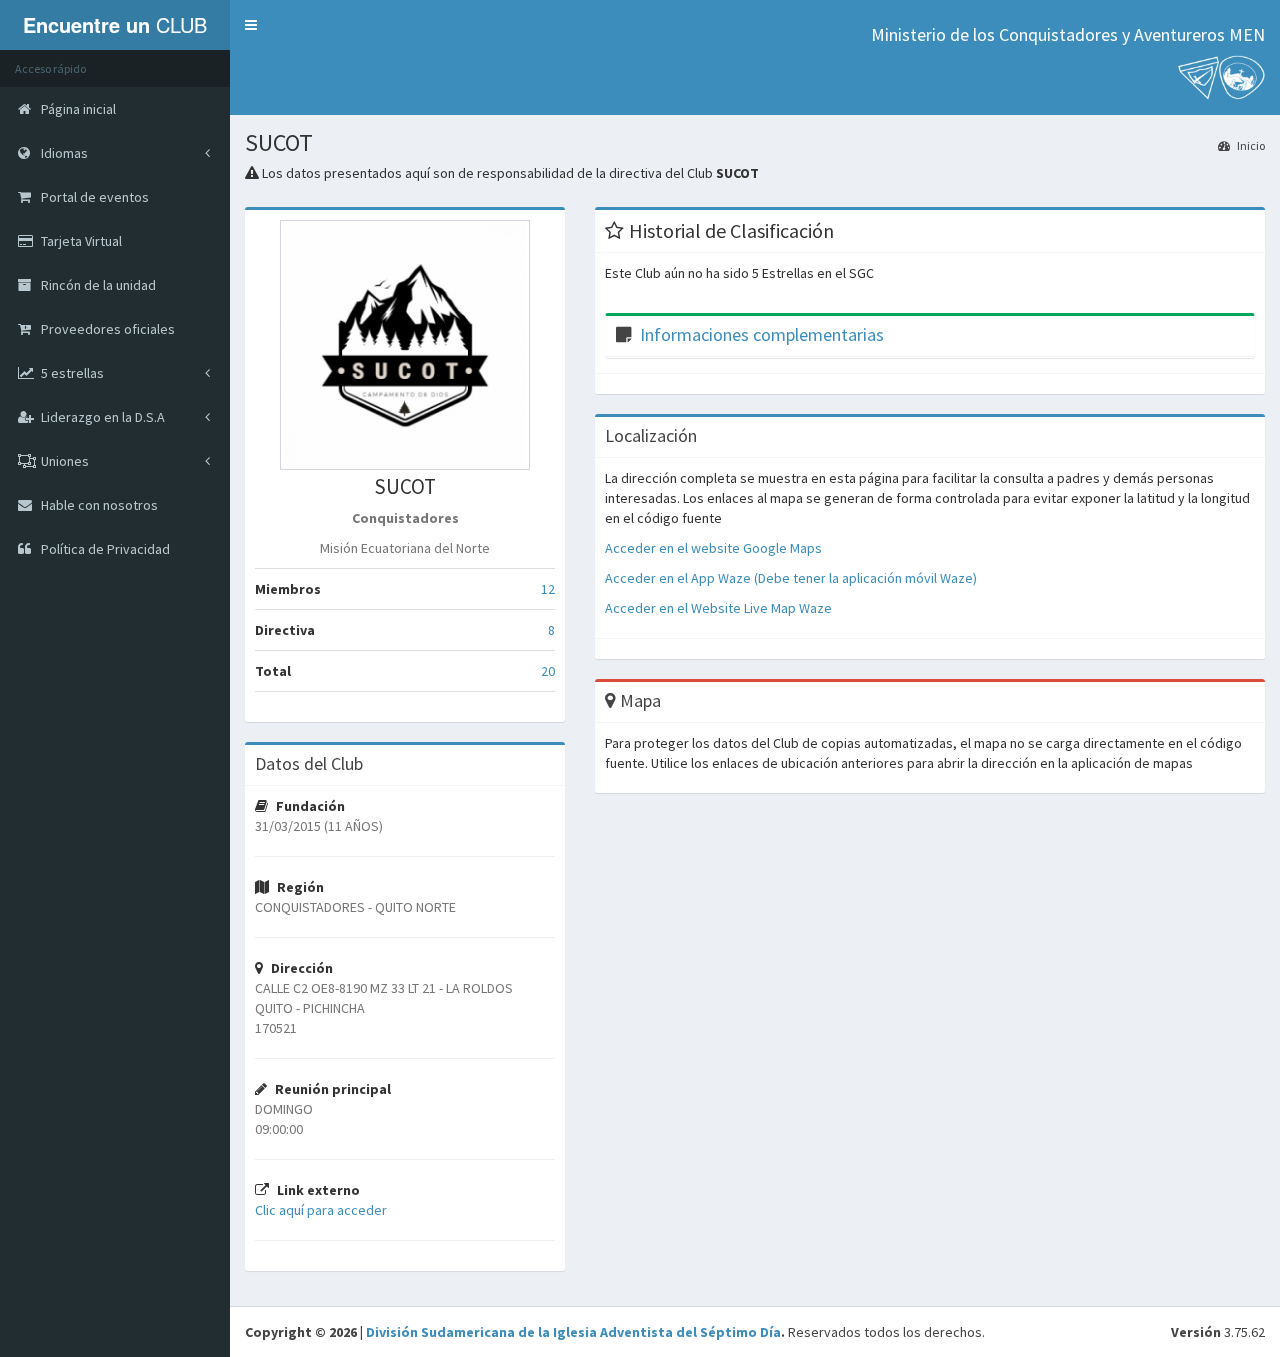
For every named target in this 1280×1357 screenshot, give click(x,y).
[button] (251, 25)
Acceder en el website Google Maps (713, 548)
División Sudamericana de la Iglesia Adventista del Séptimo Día (573, 1332)
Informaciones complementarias (762, 334)
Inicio (1250, 145)
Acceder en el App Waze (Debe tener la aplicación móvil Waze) (791, 578)
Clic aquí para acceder (321, 1210)
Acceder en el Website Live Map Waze (718, 608)
